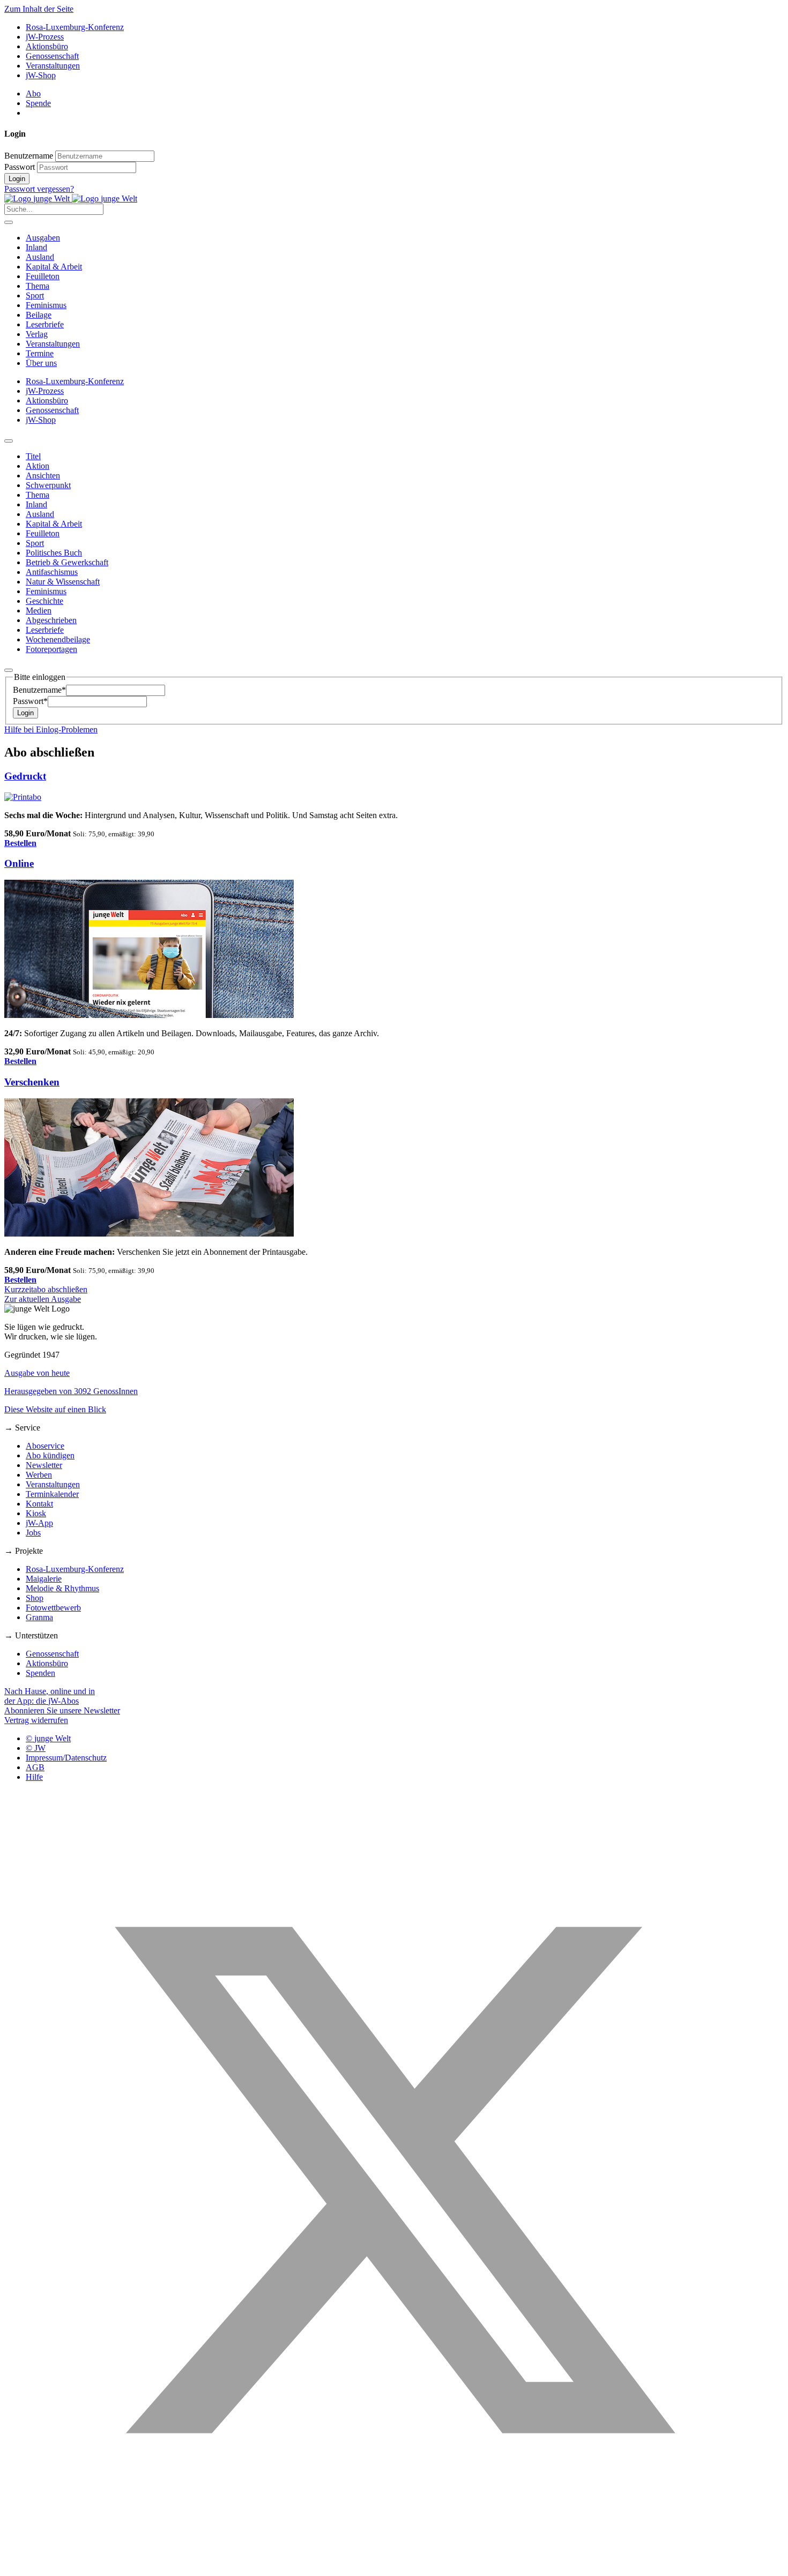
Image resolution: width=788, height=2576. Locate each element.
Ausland (40, 257)
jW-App (39, 1523)
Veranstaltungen (53, 66)
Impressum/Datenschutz (66, 1758)
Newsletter (44, 1465)
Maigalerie (44, 1579)
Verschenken (32, 1082)
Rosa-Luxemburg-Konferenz (75, 27)
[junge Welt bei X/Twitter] (394, 2567)
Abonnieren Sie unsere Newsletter (62, 1710)
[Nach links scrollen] (9, 441)
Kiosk (36, 1513)
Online (19, 863)
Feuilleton (43, 276)
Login (17, 179)
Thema (38, 286)
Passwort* (30, 701)
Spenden (40, 1673)
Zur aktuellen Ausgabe (43, 1299)
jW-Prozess (45, 37)
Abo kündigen (50, 1455)
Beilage (39, 315)
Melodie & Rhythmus (62, 1588)
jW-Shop (41, 75)
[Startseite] (71, 199)
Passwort (20, 167)
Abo (33, 93)
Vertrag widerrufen (36, 1720)
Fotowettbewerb (53, 1608)
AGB (35, 1767)
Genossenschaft (52, 56)
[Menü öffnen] (9, 222)
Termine (40, 353)
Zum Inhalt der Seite (39, 9)
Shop (35, 1598)
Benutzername (29, 156)
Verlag (37, 334)
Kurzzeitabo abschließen (46, 1289)
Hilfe (34, 1777)
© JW (36, 1748)
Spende (38, 103)
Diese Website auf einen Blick (55, 1409)
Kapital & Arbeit (54, 267)
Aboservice (45, 1446)
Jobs (33, 1533)
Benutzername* (39, 690)
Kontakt (39, 1504)
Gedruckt (25, 776)
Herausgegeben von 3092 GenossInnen (71, 1391)
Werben (39, 1475)
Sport (35, 295)
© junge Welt (48, 1738)
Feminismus (46, 305)
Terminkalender (52, 1494)
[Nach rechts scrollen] (9, 670)
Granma (39, 1617)
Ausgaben (43, 238)
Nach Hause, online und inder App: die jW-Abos (50, 1696)
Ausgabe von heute (37, 1373)
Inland (36, 247)
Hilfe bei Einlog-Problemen (51, 729)
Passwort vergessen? (39, 189)
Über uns (41, 363)
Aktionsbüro (47, 46)
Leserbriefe (45, 324)
